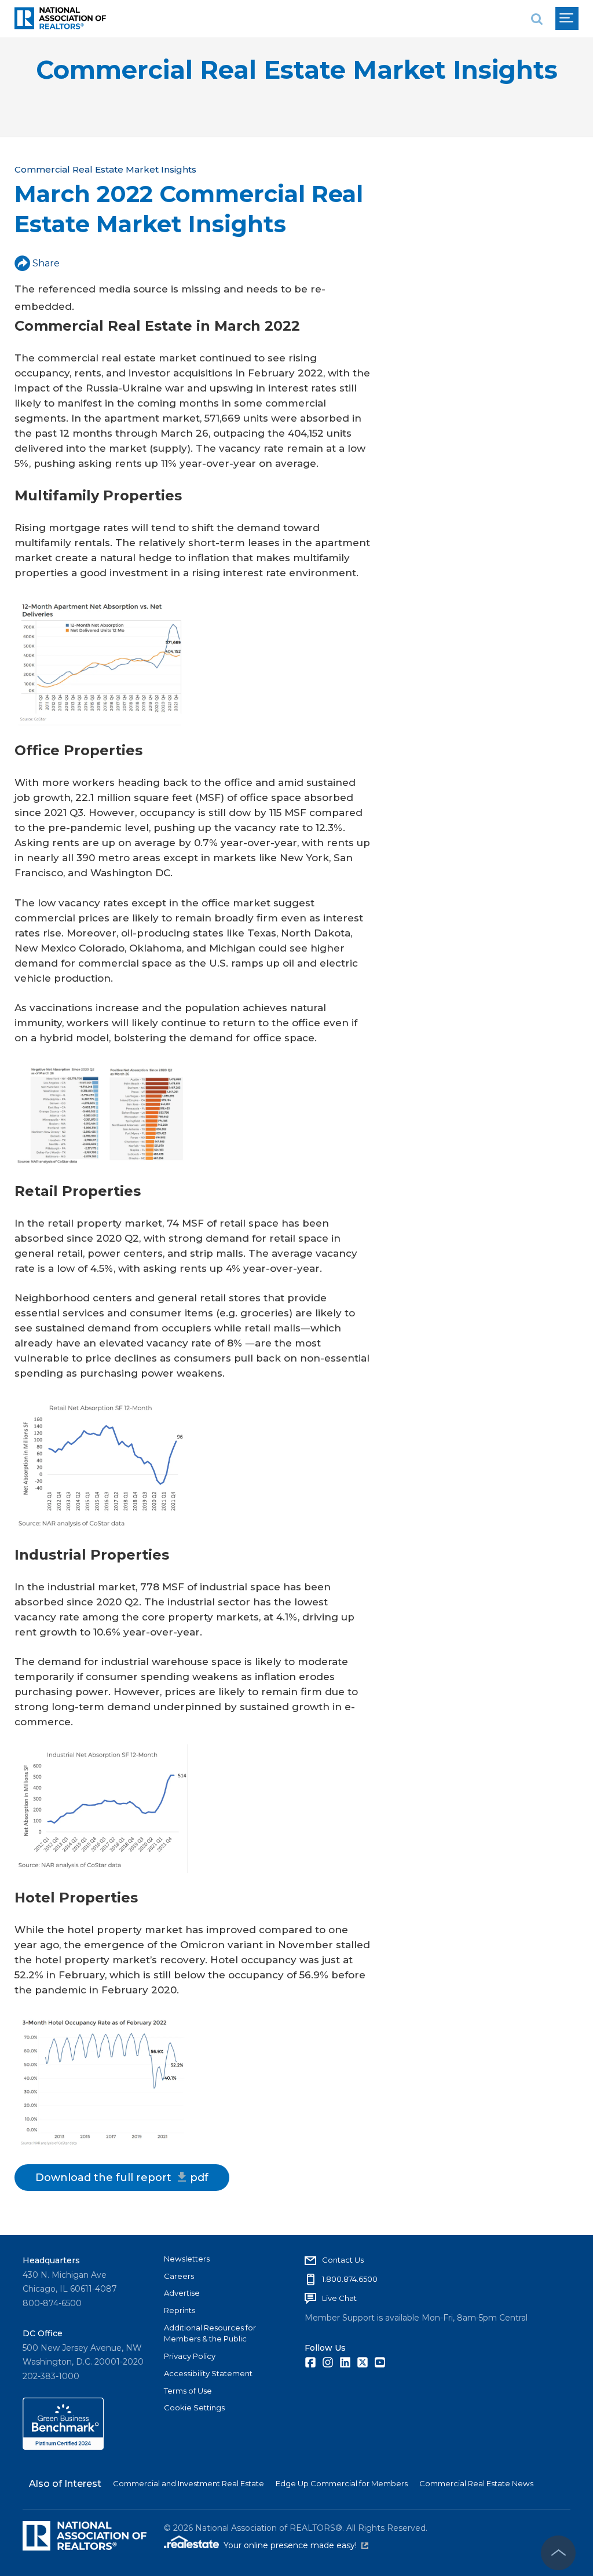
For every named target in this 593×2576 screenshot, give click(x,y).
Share (46, 263)
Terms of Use (188, 2391)
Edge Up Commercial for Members (342, 2483)
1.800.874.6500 (350, 2279)
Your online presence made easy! (296, 2545)
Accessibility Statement (208, 2373)
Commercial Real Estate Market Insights (297, 70)
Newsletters (187, 2259)
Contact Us (343, 2260)
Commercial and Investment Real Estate (188, 2483)
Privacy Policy (190, 2356)
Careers (179, 2276)
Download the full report (122, 2178)
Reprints (180, 2310)
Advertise (182, 2293)
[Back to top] (558, 2553)
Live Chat (339, 2298)
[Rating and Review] (63, 2447)
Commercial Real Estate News (476, 2483)
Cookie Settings (194, 2407)
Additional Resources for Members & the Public (210, 2333)
